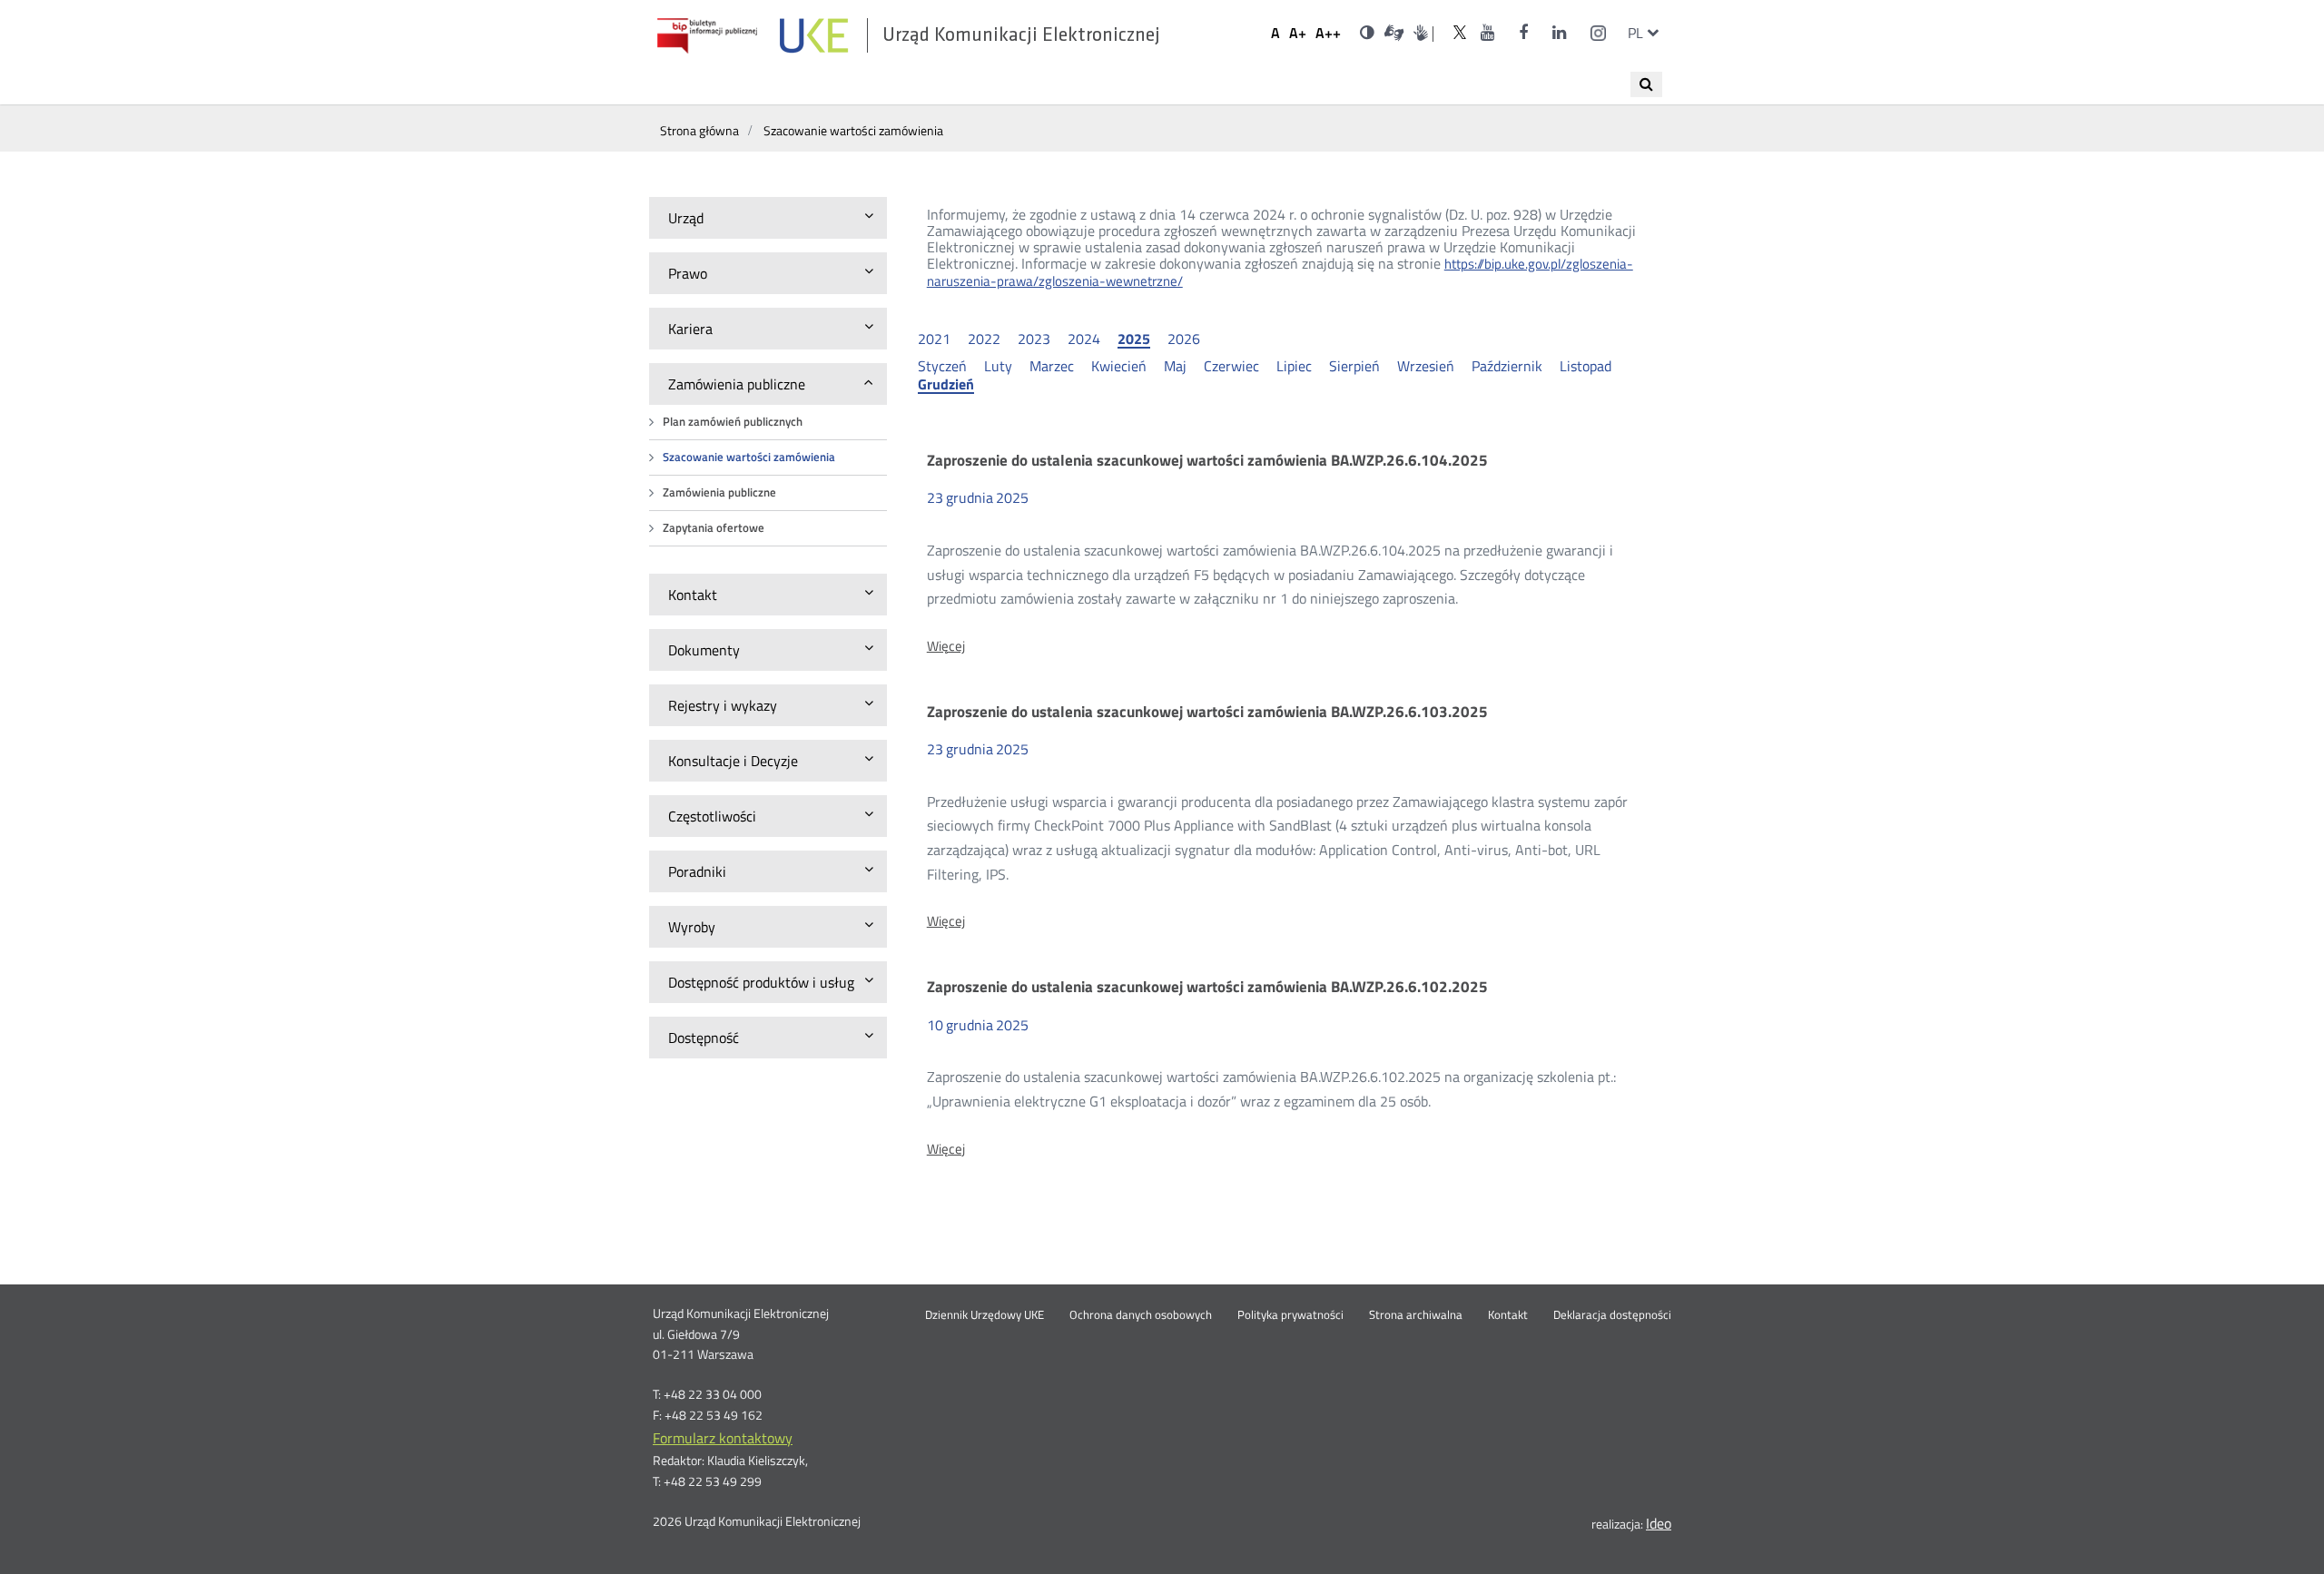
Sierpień (1354, 366)
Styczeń (942, 366)
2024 (1084, 339)
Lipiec (1294, 366)
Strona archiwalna (1416, 1315)
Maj (1175, 366)
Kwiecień (1119, 366)
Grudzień (946, 385)
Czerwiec (1231, 366)
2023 (1034, 339)
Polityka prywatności (1290, 1315)
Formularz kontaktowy (723, 1438)
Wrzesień (1426, 366)
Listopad (1585, 366)
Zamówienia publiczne (719, 492)
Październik (1507, 366)
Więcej (946, 646)
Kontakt (1508, 1315)
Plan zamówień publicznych (733, 422)
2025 (1134, 339)
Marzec (1052, 366)
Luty (998, 366)
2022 (984, 339)
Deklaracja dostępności (1612, 1315)
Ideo (1659, 1523)
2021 (934, 339)
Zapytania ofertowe (714, 528)
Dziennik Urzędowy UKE (985, 1315)
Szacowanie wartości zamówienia (749, 457)
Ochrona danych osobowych (1141, 1315)
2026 (1184, 339)
